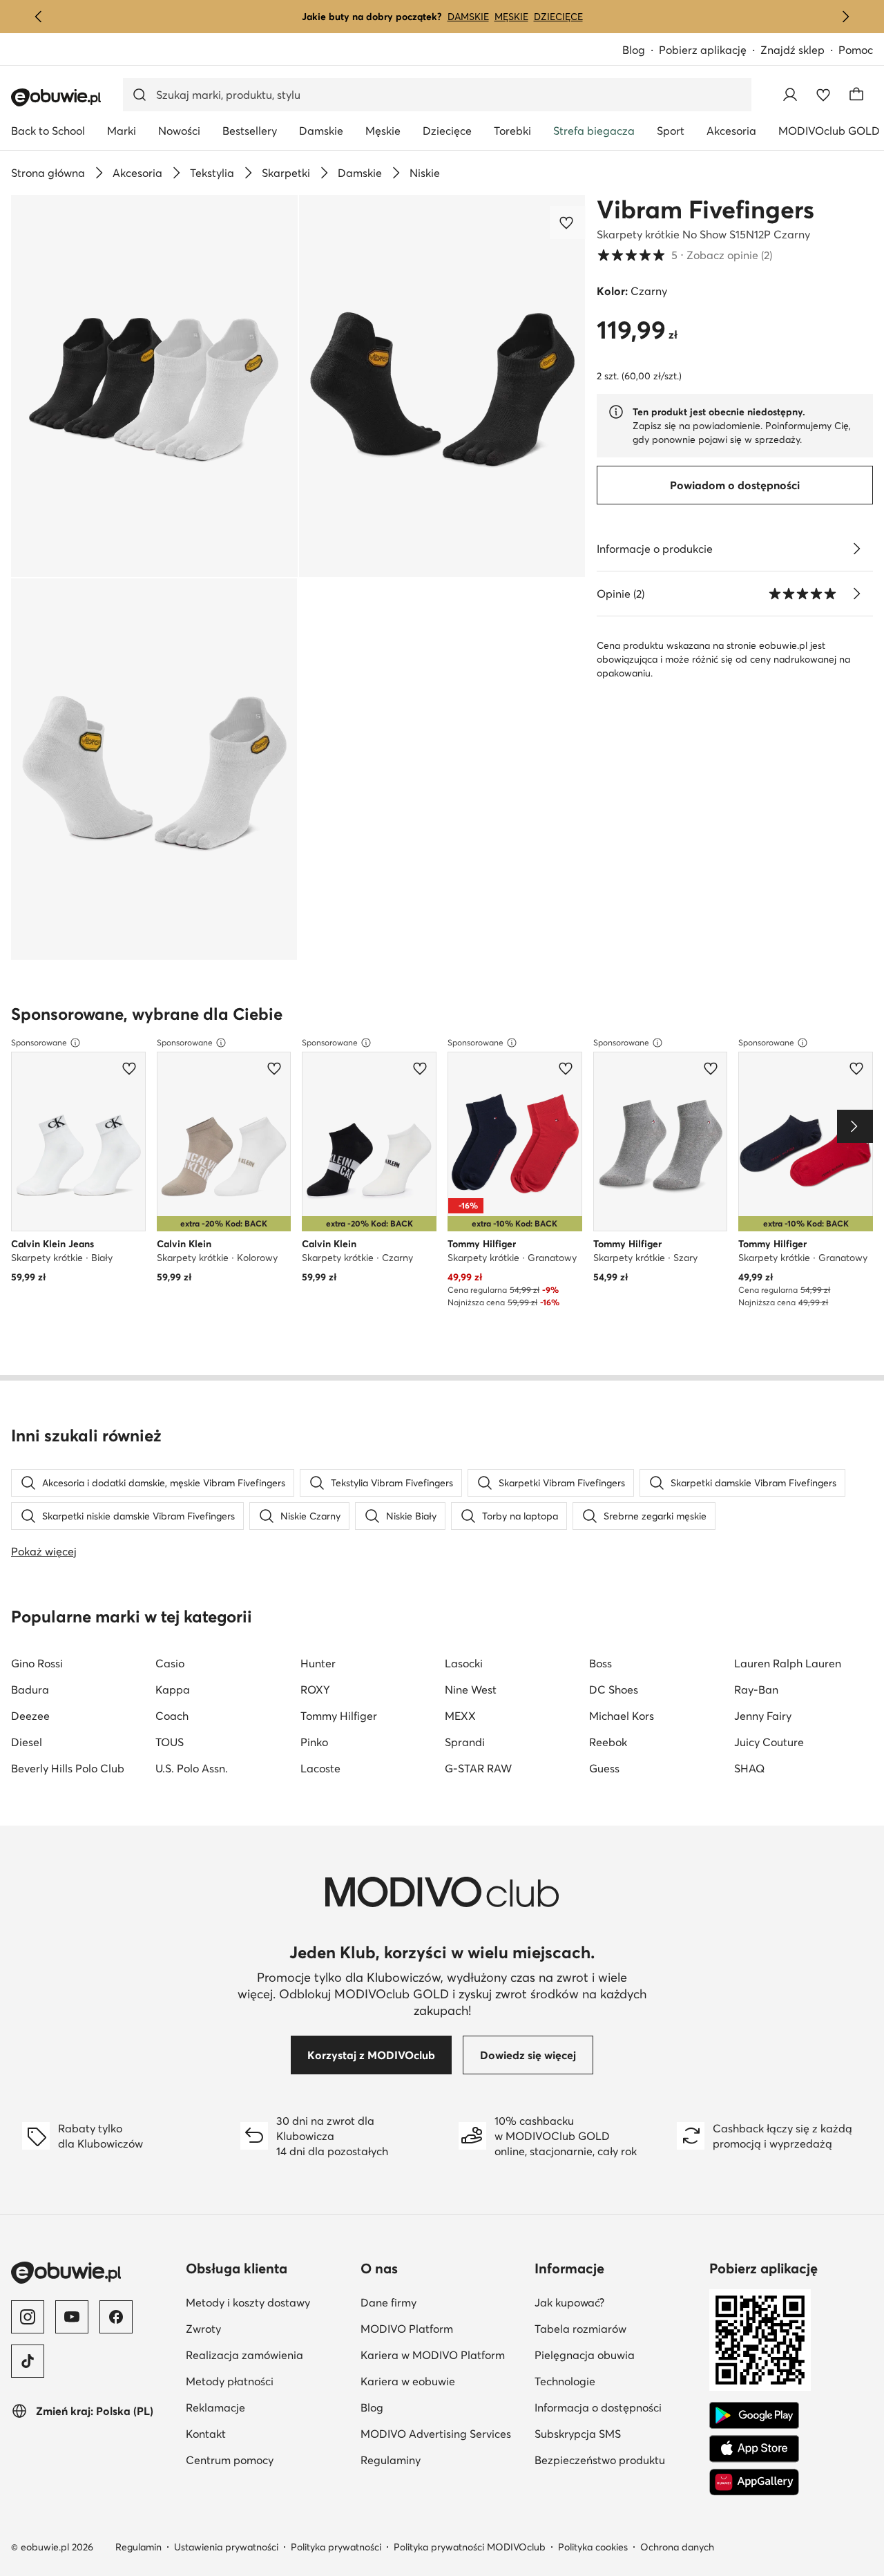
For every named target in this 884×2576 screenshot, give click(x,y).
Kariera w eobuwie (442, 2381)
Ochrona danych (677, 2547)
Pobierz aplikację (710, 51)
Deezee (30, 1716)
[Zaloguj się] (790, 95)
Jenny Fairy (763, 1716)
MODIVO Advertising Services (442, 2433)
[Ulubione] (823, 95)
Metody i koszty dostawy (268, 2302)
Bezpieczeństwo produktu (616, 2460)
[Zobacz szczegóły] (856, 549)
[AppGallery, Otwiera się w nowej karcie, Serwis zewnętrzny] (754, 2482)
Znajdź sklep (792, 50)
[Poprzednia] (39, 17)
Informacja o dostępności (616, 2407)
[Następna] (845, 17)
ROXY (315, 1689)
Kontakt (268, 2433)
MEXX (460, 1716)
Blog (641, 51)
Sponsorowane (39, 1042)
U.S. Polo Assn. (192, 1768)
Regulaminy (442, 2460)
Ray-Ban (756, 1689)
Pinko (314, 1742)
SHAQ (749, 1768)
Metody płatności (268, 2381)
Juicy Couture (769, 1742)
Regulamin (138, 2547)
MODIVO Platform (442, 2328)
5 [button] (684, 255)
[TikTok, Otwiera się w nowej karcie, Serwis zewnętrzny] (28, 2361)
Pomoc (856, 50)
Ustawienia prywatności (226, 2547)
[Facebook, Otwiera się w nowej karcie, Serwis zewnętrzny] (116, 2317)
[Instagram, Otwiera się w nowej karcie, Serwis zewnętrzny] (28, 2317)
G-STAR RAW (478, 1768)
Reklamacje (268, 2407)
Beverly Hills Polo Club (68, 1768)
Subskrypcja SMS (616, 2433)
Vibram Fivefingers (705, 209)
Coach (172, 1716)
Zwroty (268, 2328)
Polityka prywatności (336, 2547)
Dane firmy (442, 2302)
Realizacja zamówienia (268, 2355)
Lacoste (320, 1768)
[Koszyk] (856, 95)
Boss (600, 1663)
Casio (170, 1663)
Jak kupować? (616, 2302)
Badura (30, 1689)
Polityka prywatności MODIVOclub (470, 2547)
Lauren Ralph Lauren (788, 1663)
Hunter (318, 1663)
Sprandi (465, 1742)
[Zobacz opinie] (856, 594)
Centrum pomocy (268, 2460)
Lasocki (464, 1663)
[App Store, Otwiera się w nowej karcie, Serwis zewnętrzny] (754, 2449)
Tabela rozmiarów (616, 2328)
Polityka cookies (593, 2547)
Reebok (608, 1742)
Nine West (471, 1689)
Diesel (27, 1742)
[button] (154, 386)
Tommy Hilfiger (339, 1716)
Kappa (173, 1689)
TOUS (170, 1742)
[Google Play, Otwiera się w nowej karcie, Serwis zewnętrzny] (754, 2416)
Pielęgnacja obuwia (616, 2355)
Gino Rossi (37, 1663)
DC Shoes (614, 1689)
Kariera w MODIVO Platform (442, 2355)
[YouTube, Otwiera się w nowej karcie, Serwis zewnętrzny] (72, 2317)
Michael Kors (622, 1716)
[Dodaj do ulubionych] (568, 222)
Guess (604, 1768)
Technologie (616, 2381)
